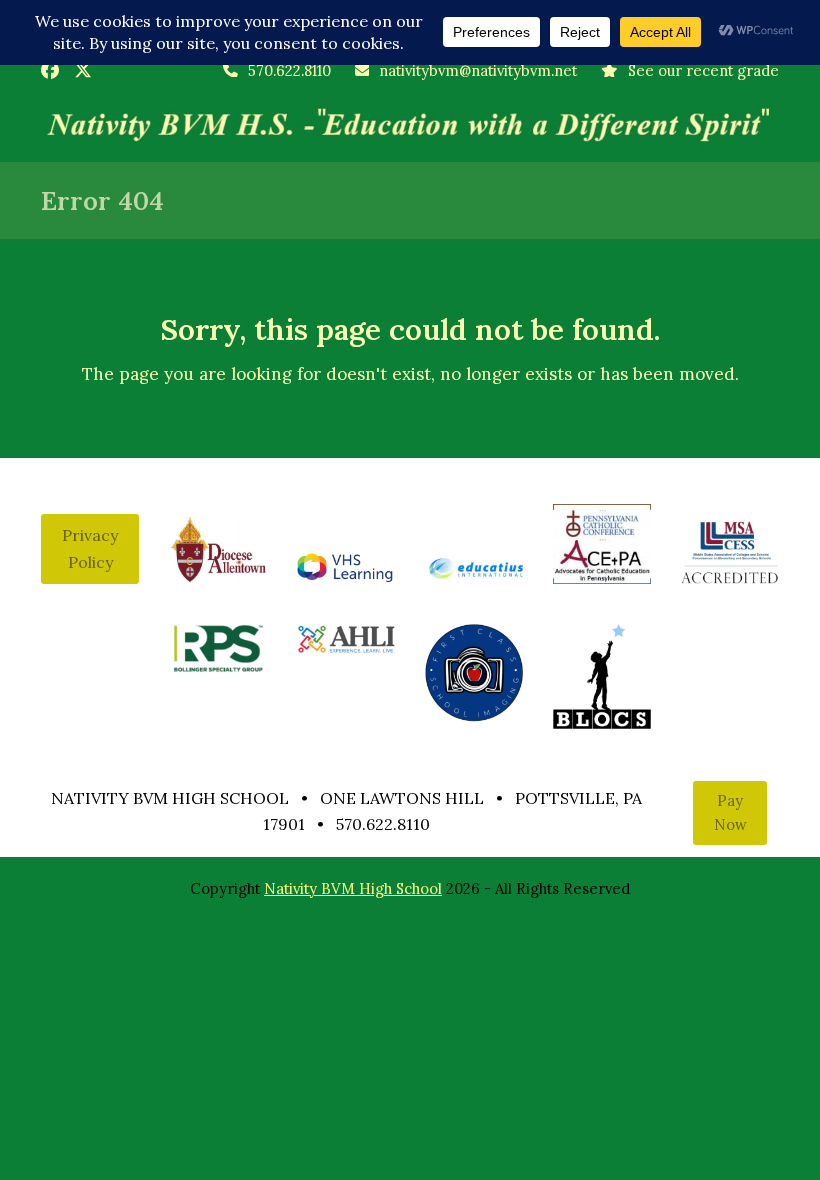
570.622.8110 (289, 70)
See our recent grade (703, 70)
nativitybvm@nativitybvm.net (478, 70)
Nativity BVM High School (353, 888)
